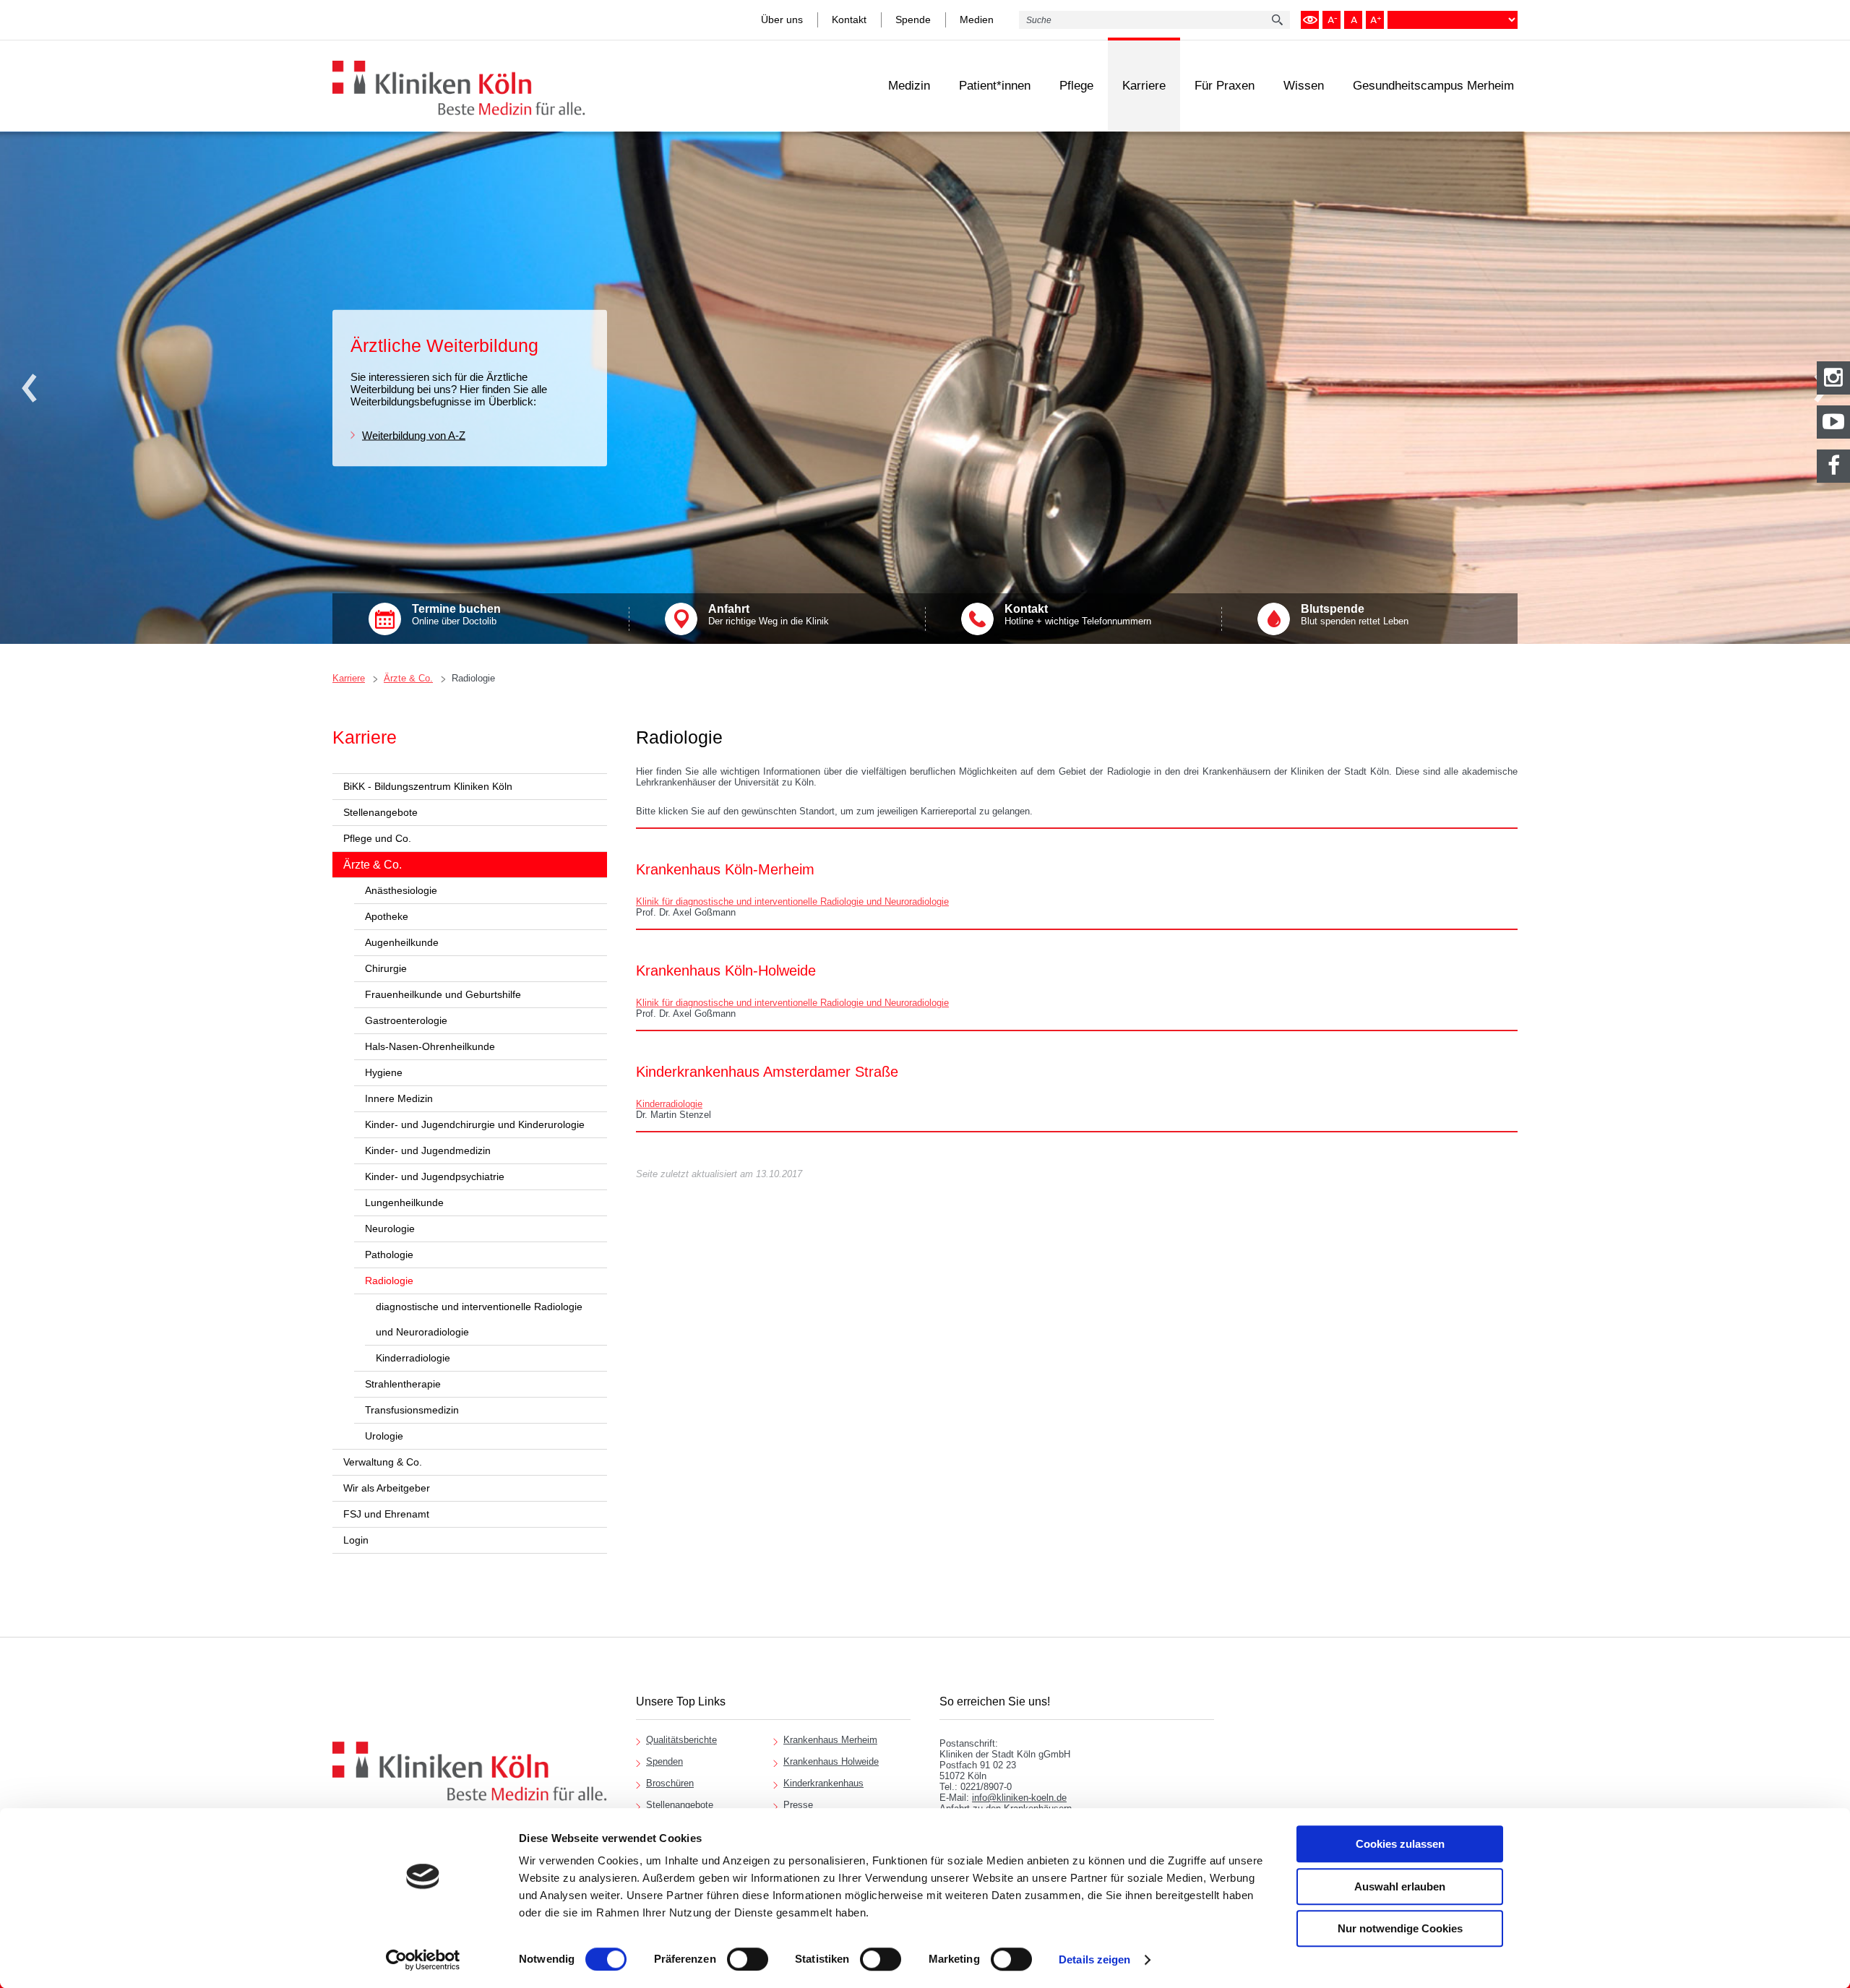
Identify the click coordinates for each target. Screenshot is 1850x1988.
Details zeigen (1094, 1959)
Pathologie (389, 1255)
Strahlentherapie (403, 1384)
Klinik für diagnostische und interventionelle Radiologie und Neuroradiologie (792, 902)
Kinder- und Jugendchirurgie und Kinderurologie (475, 1124)
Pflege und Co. (377, 838)
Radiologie (473, 678)
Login (356, 1540)
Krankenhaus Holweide (831, 1761)
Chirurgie (386, 968)
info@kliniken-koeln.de (1019, 1798)
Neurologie (390, 1228)
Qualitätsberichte (681, 1740)
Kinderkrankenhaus (823, 1783)
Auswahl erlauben (1400, 1886)
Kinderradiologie (413, 1358)
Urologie (384, 1436)
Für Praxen (1225, 86)
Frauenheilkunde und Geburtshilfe (443, 994)
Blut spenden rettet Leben (1355, 615)
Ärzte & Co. (408, 678)
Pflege (1076, 86)
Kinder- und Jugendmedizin (428, 1150)
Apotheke (387, 916)
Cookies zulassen (1400, 1844)
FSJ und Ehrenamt (386, 1514)
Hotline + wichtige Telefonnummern (1078, 615)
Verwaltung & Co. (383, 1462)
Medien (977, 20)
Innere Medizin (399, 1098)
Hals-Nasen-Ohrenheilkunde (430, 1046)
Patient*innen (995, 86)
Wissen (1304, 86)
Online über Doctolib (456, 615)
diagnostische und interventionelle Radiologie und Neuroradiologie (479, 1319)
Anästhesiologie (401, 890)
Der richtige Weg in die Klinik (769, 615)
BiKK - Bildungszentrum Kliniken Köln (428, 786)
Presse (798, 1805)
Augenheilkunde (402, 942)
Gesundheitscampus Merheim (1433, 86)
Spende (913, 20)
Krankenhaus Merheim (830, 1740)
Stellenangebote (380, 812)
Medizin (909, 86)
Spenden (664, 1761)
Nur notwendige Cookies (1400, 1928)
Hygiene (384, 1072)
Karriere (1144, 86)
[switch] (748, 1959)
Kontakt (849, 20)
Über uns (782, 20)
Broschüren (670, 1783)
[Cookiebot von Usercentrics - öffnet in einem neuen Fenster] (423, 1960)
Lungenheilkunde (404, 1202)
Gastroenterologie (406, 1020)
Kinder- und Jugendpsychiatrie (435, 1176)
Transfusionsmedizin (412, 1410)
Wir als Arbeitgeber (387, 1488)
